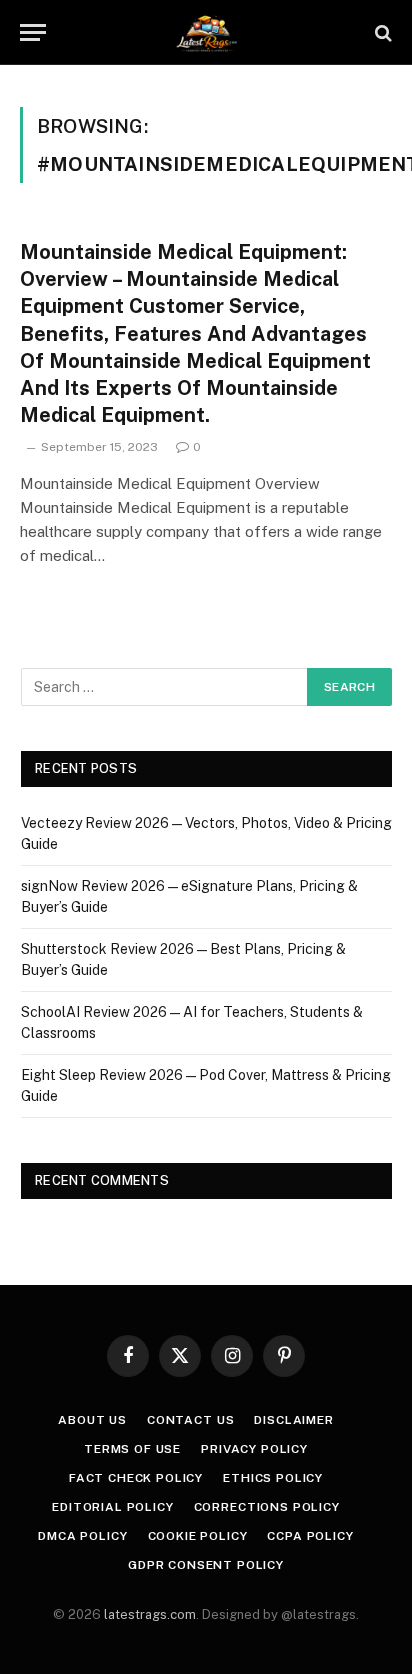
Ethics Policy (273, 1478)
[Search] (381, 32)
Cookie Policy (198, 1536)
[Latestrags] (206, 32)
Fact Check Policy (136, 1478)
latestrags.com (150, 1614)
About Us (92, 1420)
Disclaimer (293, 1420)
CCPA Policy (310, 1536)
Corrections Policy (267, 1507)
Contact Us (190, 1420)
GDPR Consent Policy (206, 1565)
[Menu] (33, 32)
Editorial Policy (112, 1507)
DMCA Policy (82, 1536)
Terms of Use (132, 1449)
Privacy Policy (254, 1449)
